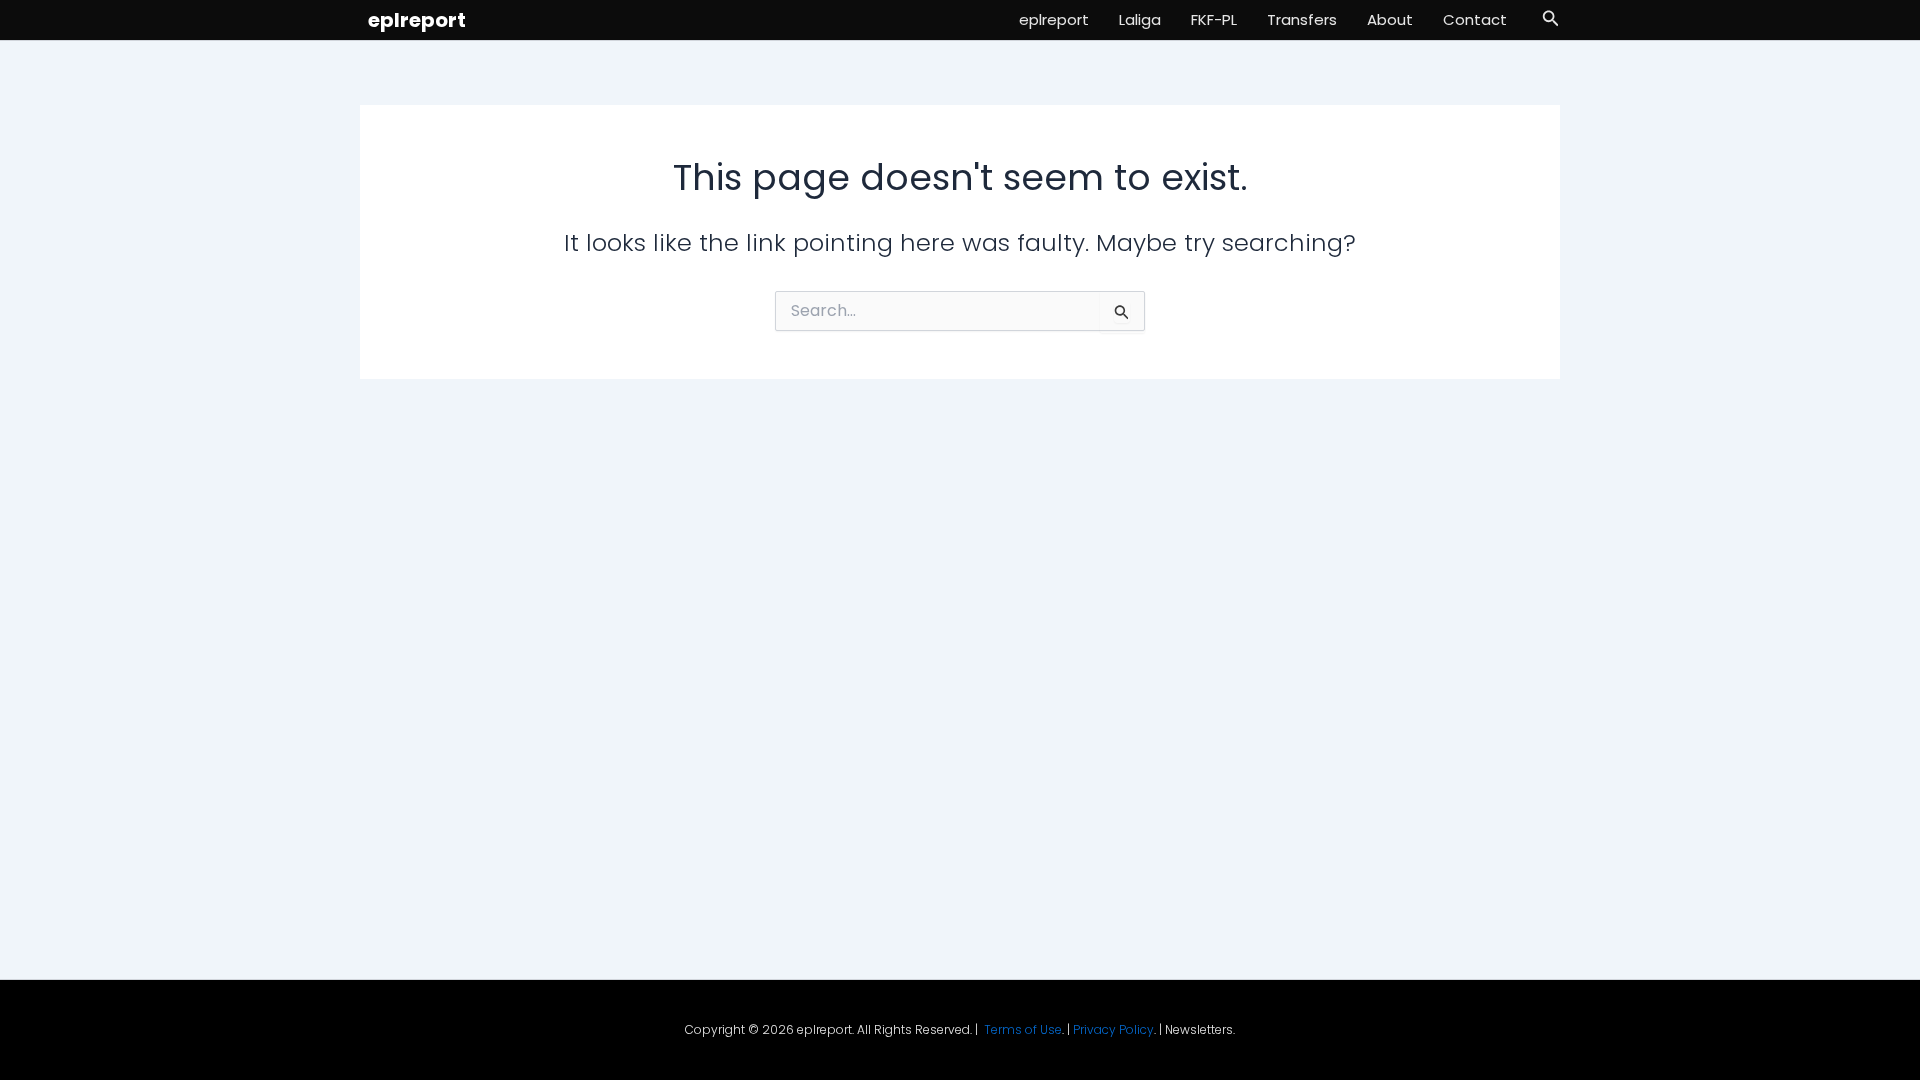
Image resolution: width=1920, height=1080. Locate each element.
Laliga (1140, 19)
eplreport (417, 20)
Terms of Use (1023, 1029)
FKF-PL (1214, 19)
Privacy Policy (1113, 1029)
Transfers (1302, 19)
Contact (1475, 19)
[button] (1551, 20)
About (1390, 19)
